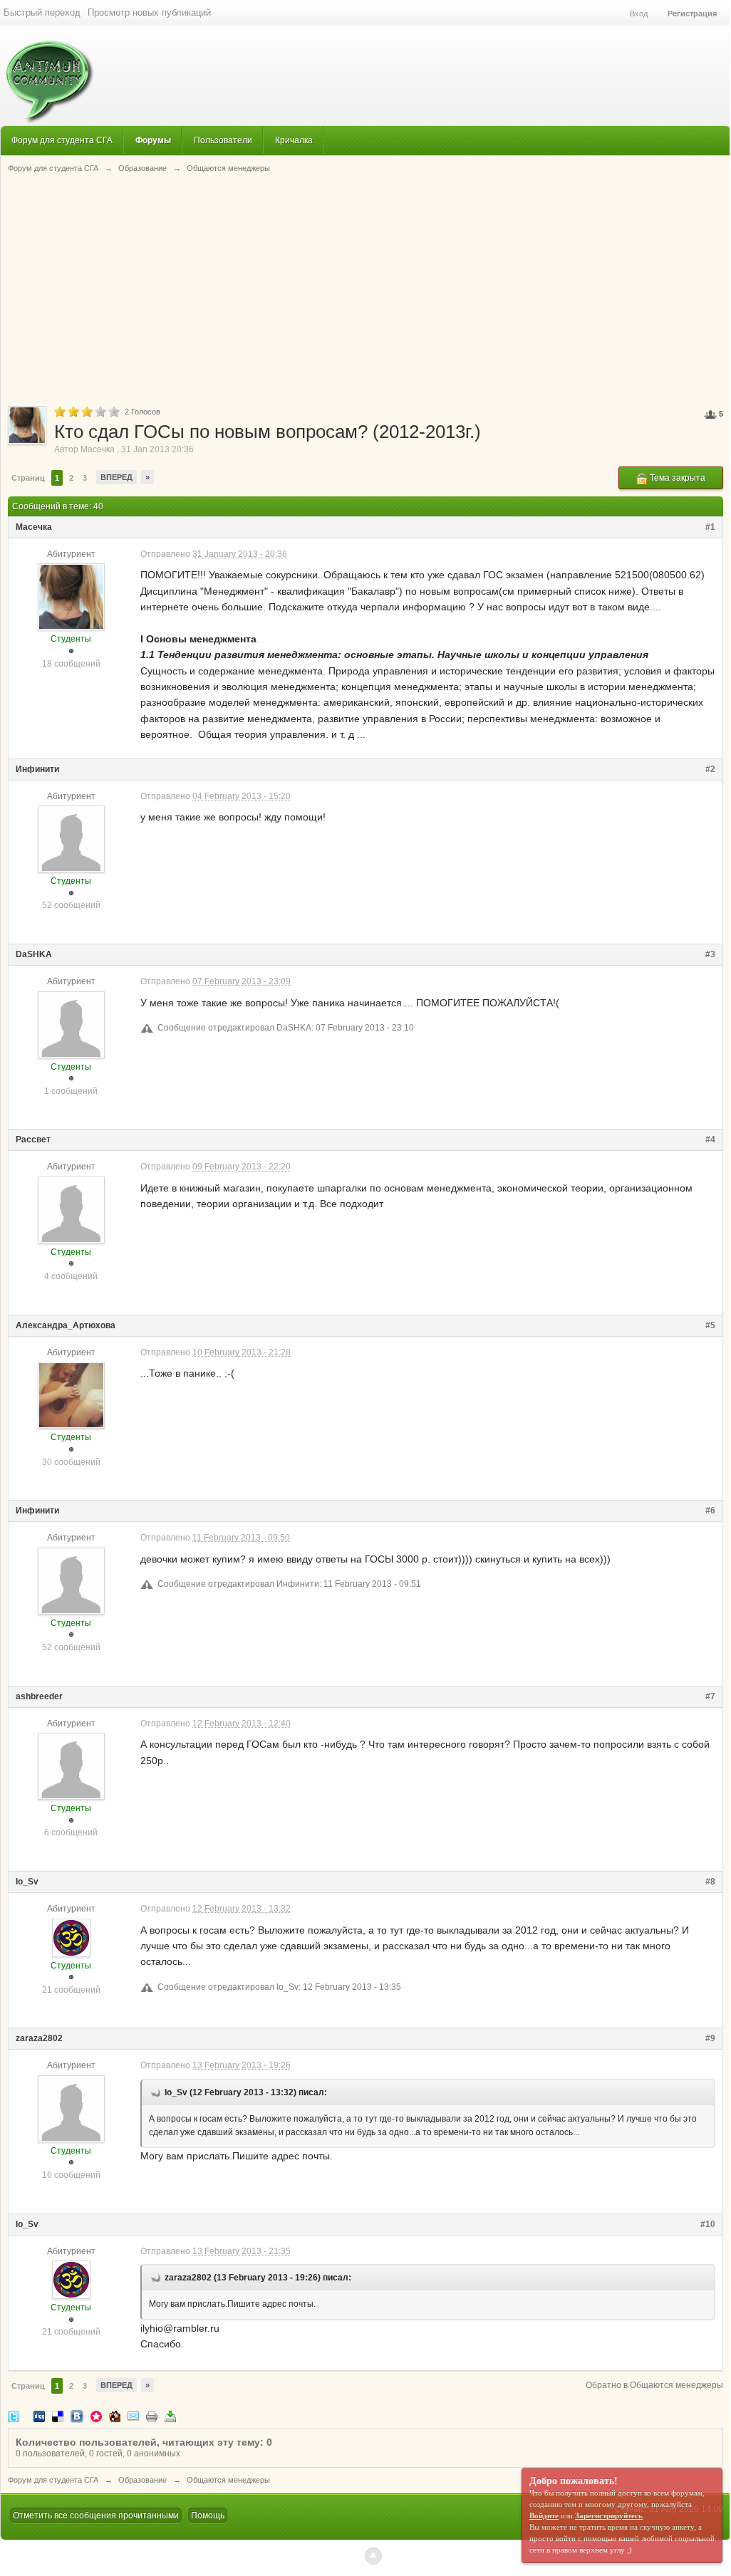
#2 (710, 769)
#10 (708, 2224)
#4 (710, 1140)
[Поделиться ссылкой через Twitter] (14, 2415)
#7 (710, 1696)
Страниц (28, 478)
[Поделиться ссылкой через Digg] (39, 2415)
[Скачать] (170, 2415)
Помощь (208, 2515)
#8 (710, 1882)
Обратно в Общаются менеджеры (654, 2385)
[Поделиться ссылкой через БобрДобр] (115, 2415)
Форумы (153, 140)
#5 (710, 1325)
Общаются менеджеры (228, 2480)
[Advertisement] (365, 288)
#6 (710, 1511)
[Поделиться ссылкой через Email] (133, 2415)
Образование (142, 2480)
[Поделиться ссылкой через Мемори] (96, 2415)
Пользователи (223, 140)
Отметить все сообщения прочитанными (96, 2515)
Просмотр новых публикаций (149, 12)
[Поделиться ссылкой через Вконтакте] (77, 2415)
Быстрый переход (42, 12)
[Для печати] (152, 2415)
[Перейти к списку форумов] (47, 74)
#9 (710, 2038)
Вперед (116, 477)
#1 (710, 527)
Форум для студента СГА (62, 140)
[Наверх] (373, 2556)
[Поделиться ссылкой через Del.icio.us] (58, 2415)
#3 (710, 954)
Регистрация (692, 14)
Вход (639, 14)
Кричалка (294, 140)
